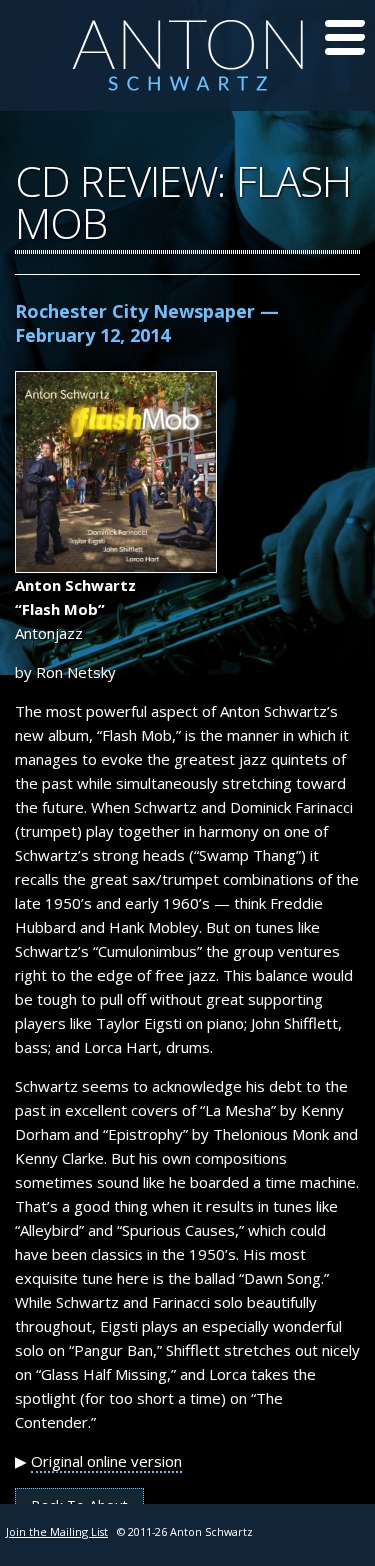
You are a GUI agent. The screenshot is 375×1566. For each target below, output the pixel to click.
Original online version (106, 1461)
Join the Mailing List (57, 1531)
